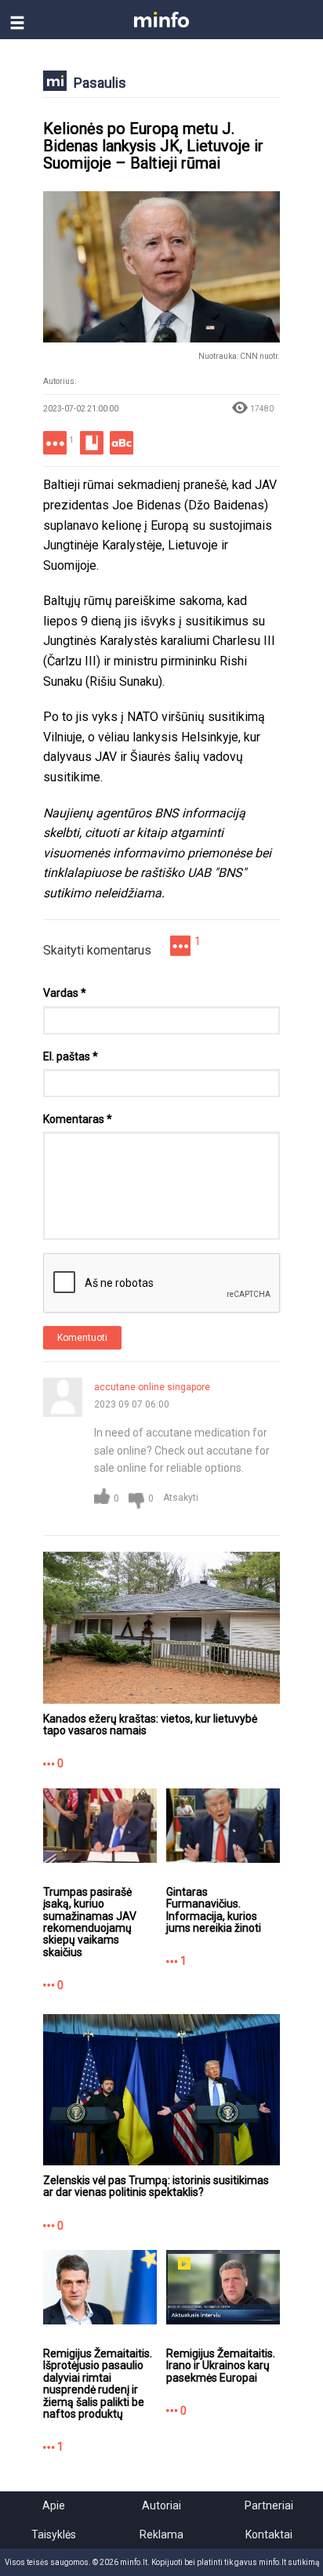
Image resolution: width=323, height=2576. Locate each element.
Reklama (161, 2534)
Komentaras (78, 1119)
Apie (54, 2505)
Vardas (65, 993)
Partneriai (269, 2505)
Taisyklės (54, 2534)
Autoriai (161, 2505)
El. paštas (71, 1056)
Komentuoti (82, 1338)
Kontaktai (269, 2534)
